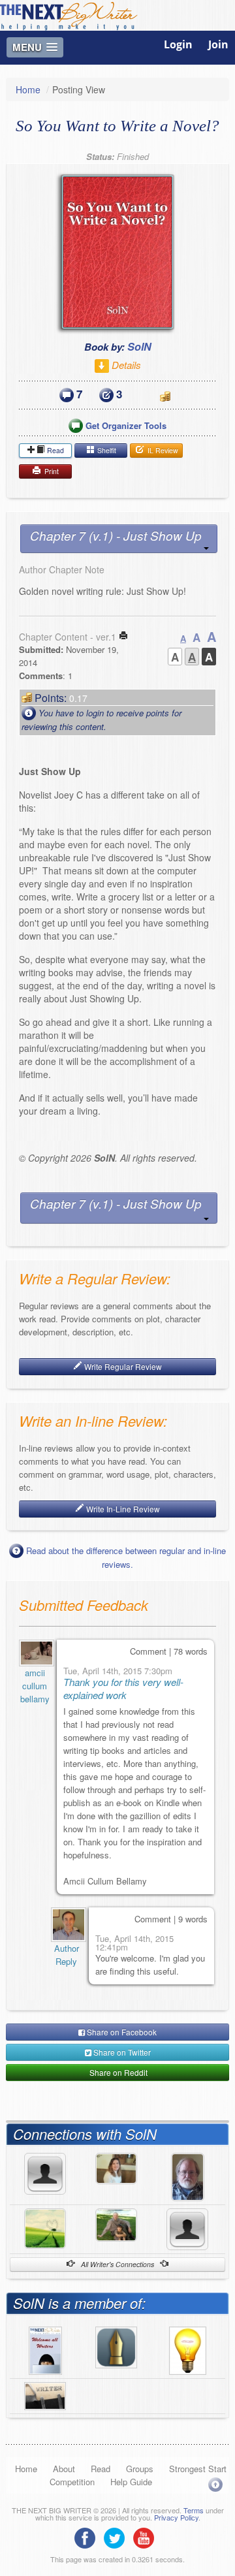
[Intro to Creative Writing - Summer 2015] (45, 2394)
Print (51, 471)
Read (55, 450)
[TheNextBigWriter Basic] (116, 2345)
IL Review (162, 450)
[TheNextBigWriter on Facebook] (88, 2537)
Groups (140, 2469)
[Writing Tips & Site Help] (188, 2349)
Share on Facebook (121, 2032)
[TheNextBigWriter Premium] (45, 2349)
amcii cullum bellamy (35, 1686)
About (64, 2469)
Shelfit (106, 450)
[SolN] (66, 1925)
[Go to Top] (215, 2484)
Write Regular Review (122, 1366)
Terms (194, 2510)
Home (28, 89)
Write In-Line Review (122, 1509)
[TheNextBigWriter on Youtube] (147, 2537)
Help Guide (131, 2482)
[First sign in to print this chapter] (123, 637)
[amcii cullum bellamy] (35, 1653)
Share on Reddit (117, 2072)
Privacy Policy (176, 2517)
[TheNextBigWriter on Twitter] (117, 2537)
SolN (139, 346)
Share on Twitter (121, 2052)
